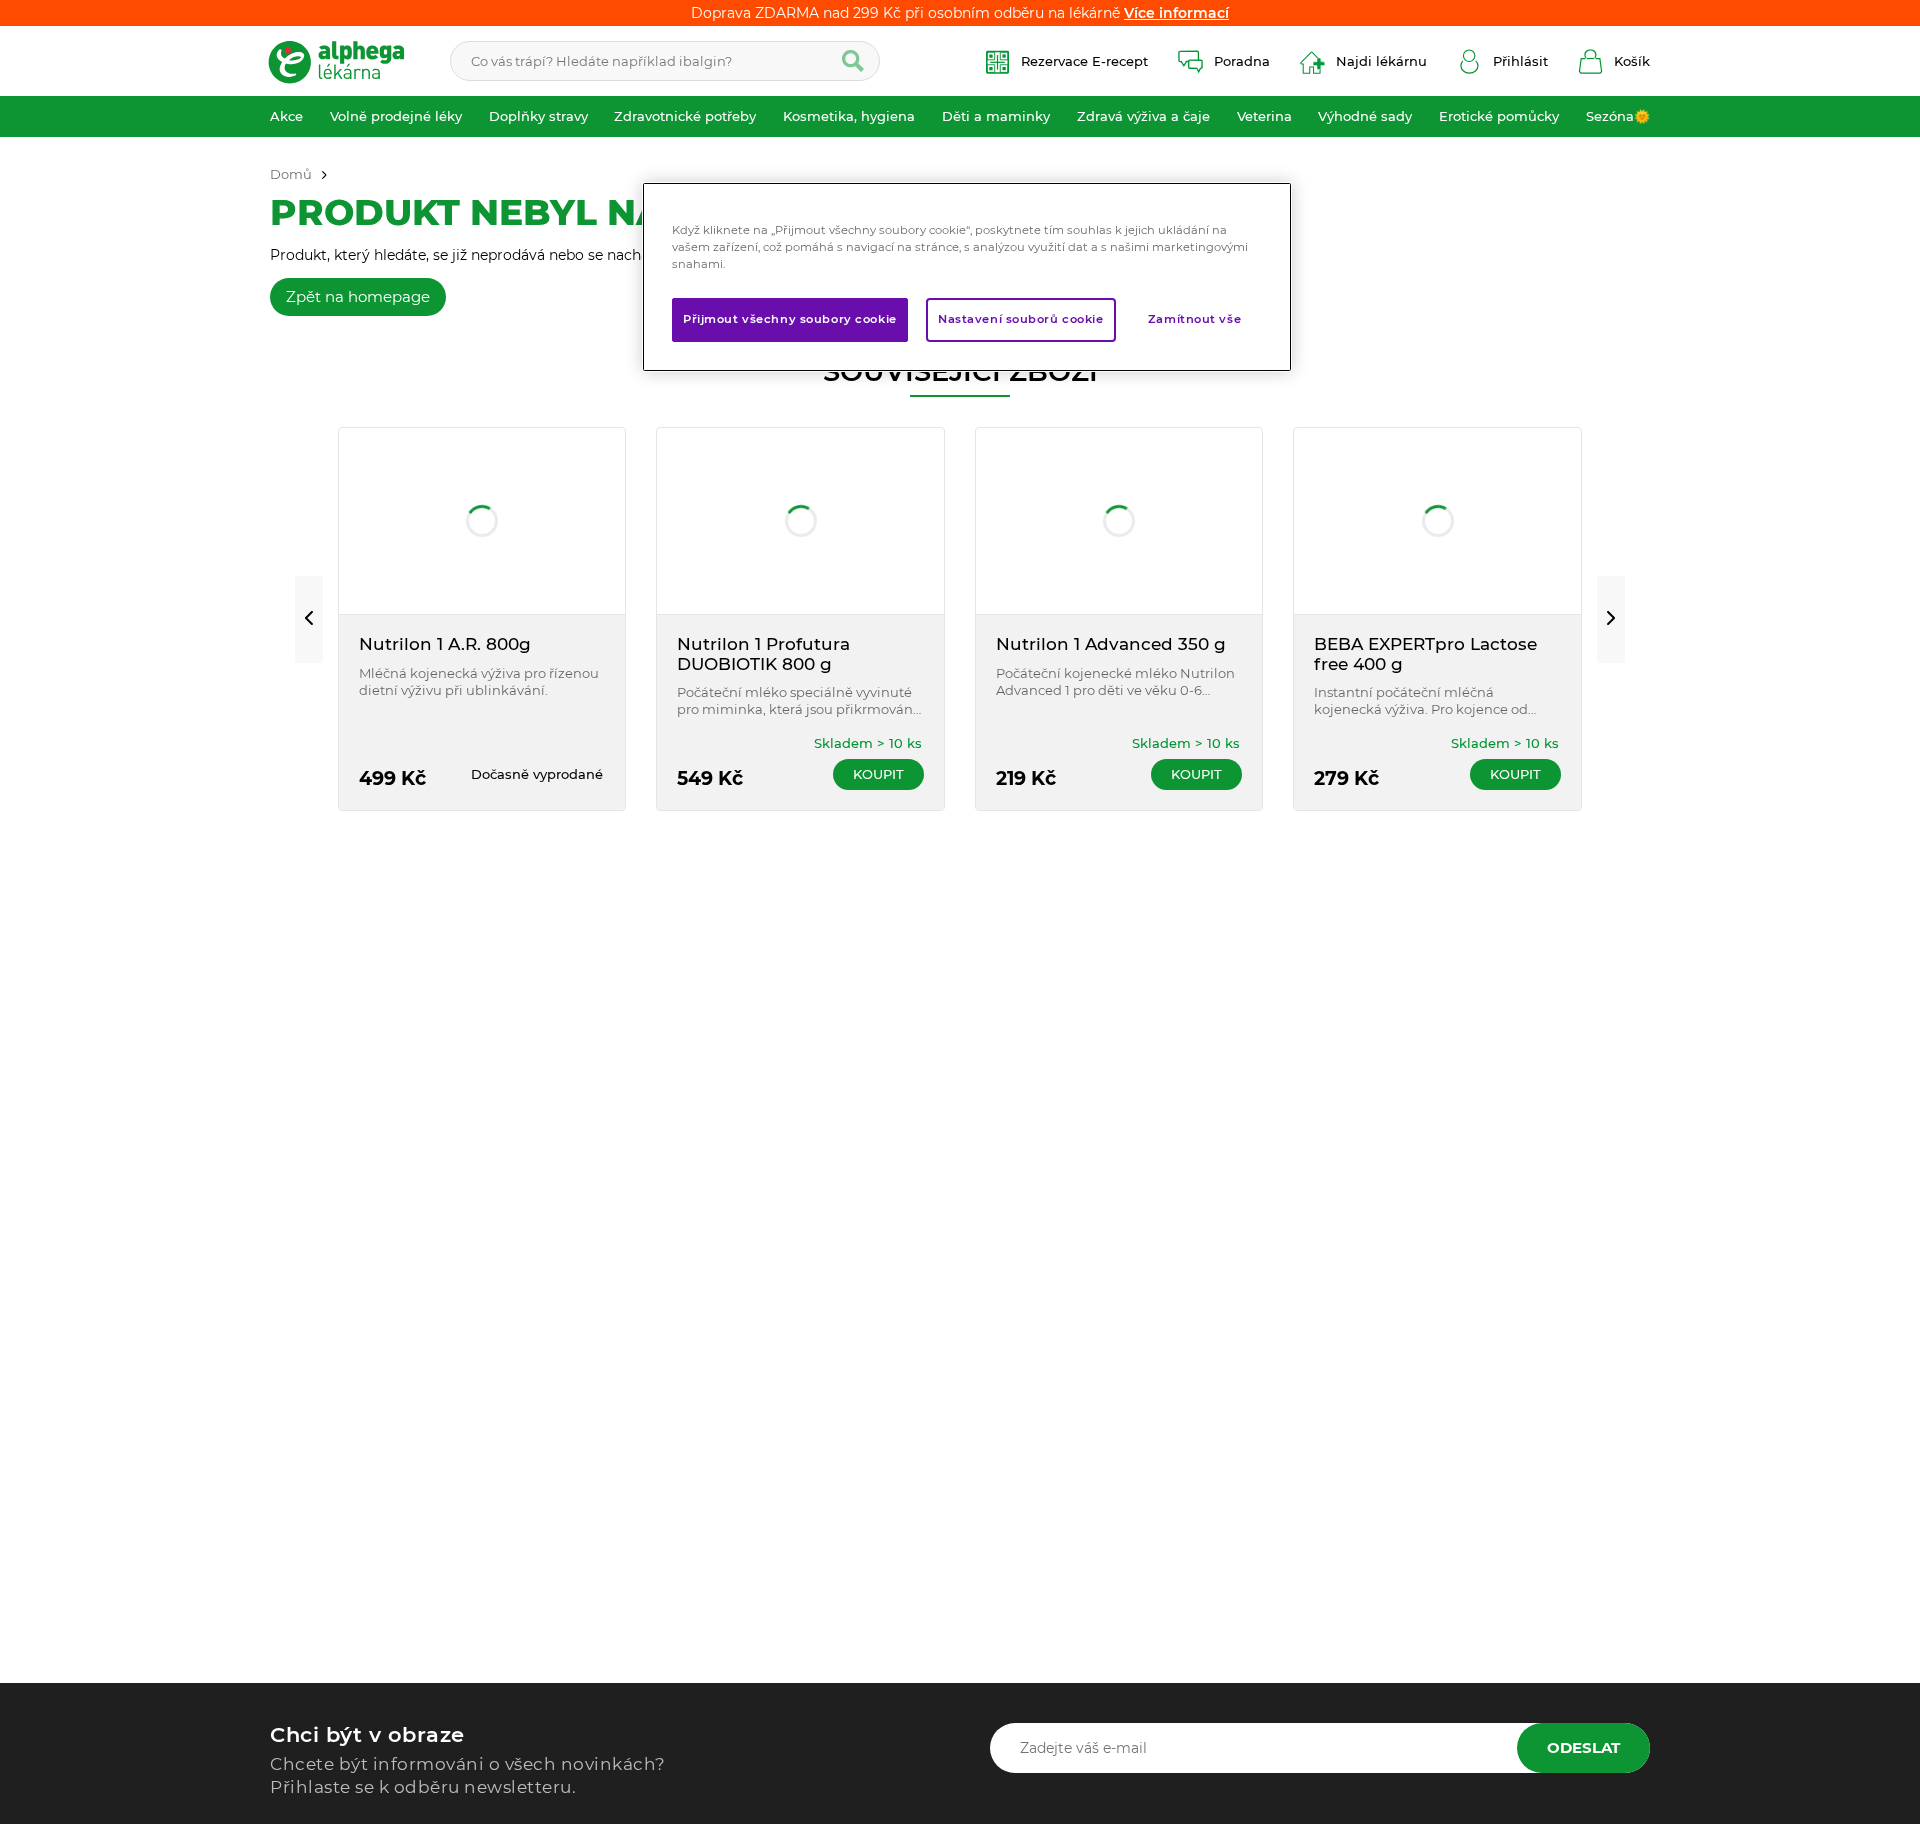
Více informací (1176, 13)
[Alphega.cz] (345, 61)
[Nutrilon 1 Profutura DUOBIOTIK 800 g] (800, 521)
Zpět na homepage (358, 296)
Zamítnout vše (1194, 320)
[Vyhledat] (853, 61)
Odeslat (1583, 1747)
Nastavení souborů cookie (1021, 320)
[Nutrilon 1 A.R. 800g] (482, 521)
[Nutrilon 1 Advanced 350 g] (1119, 521)
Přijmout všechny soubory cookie (790, 320)
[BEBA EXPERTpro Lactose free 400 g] (1437, 521)
